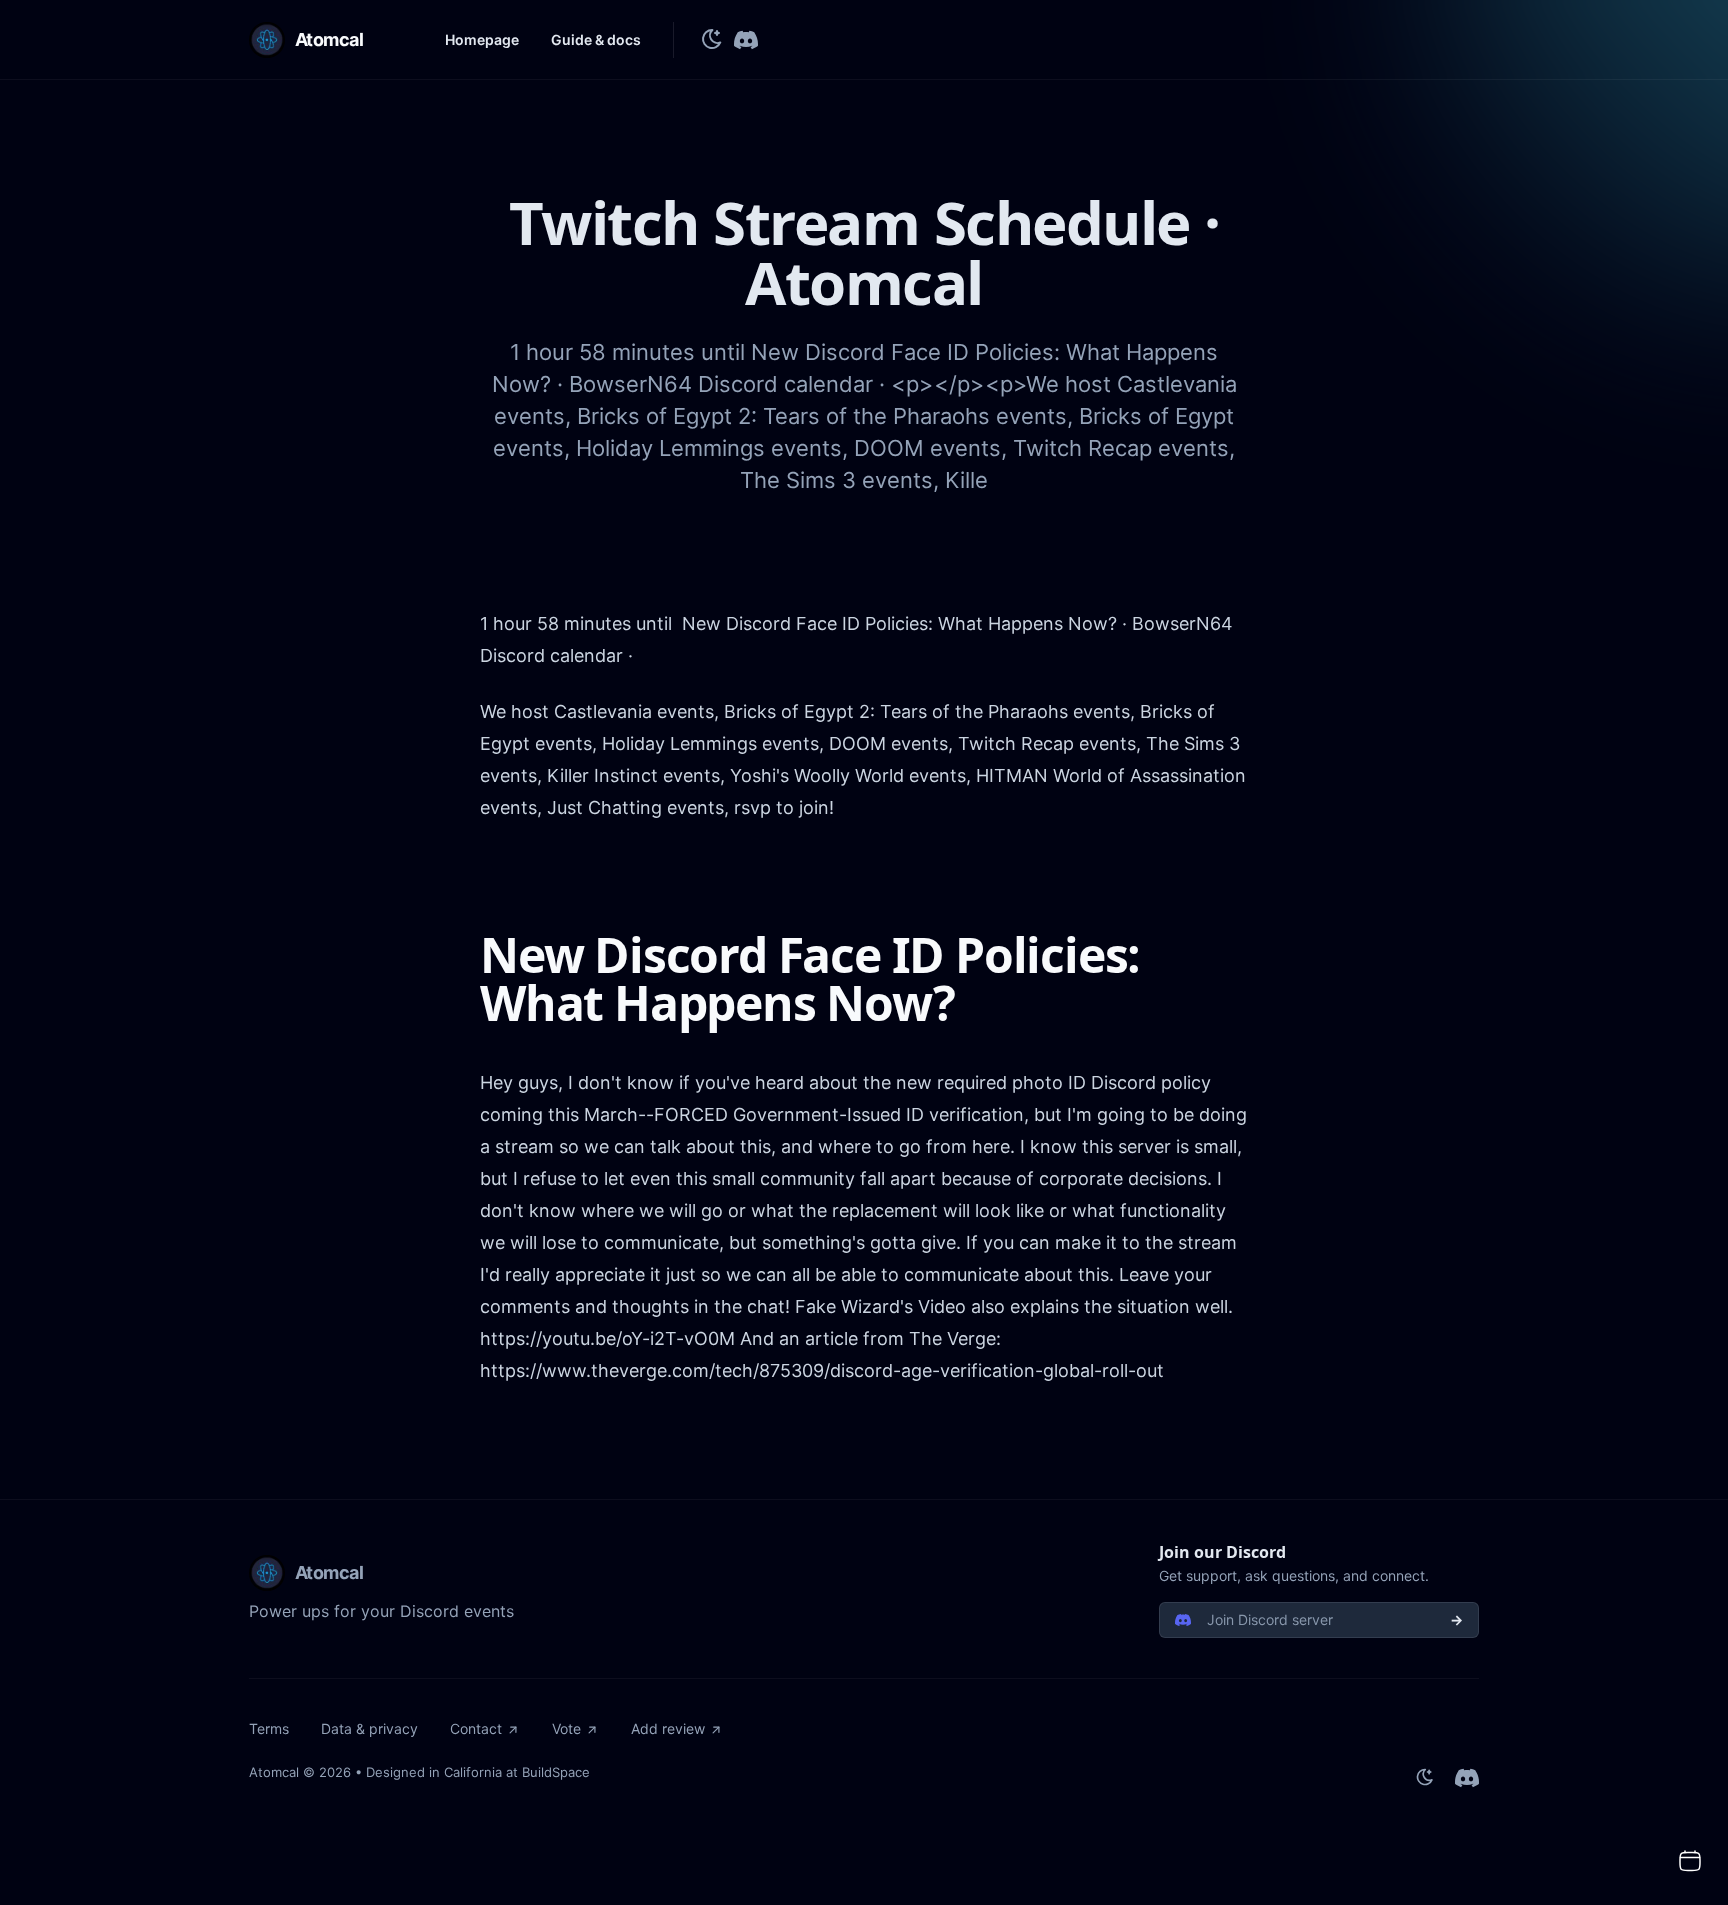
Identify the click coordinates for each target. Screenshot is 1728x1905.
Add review (668, 1728)
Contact (476, 1728)
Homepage (482, 39)
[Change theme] (712, 40)
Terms (269, 1728)
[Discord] (746, 40)
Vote (566, 1728)
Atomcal (274, 1772)
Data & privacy (369, 1728)
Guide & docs (596, 39)
